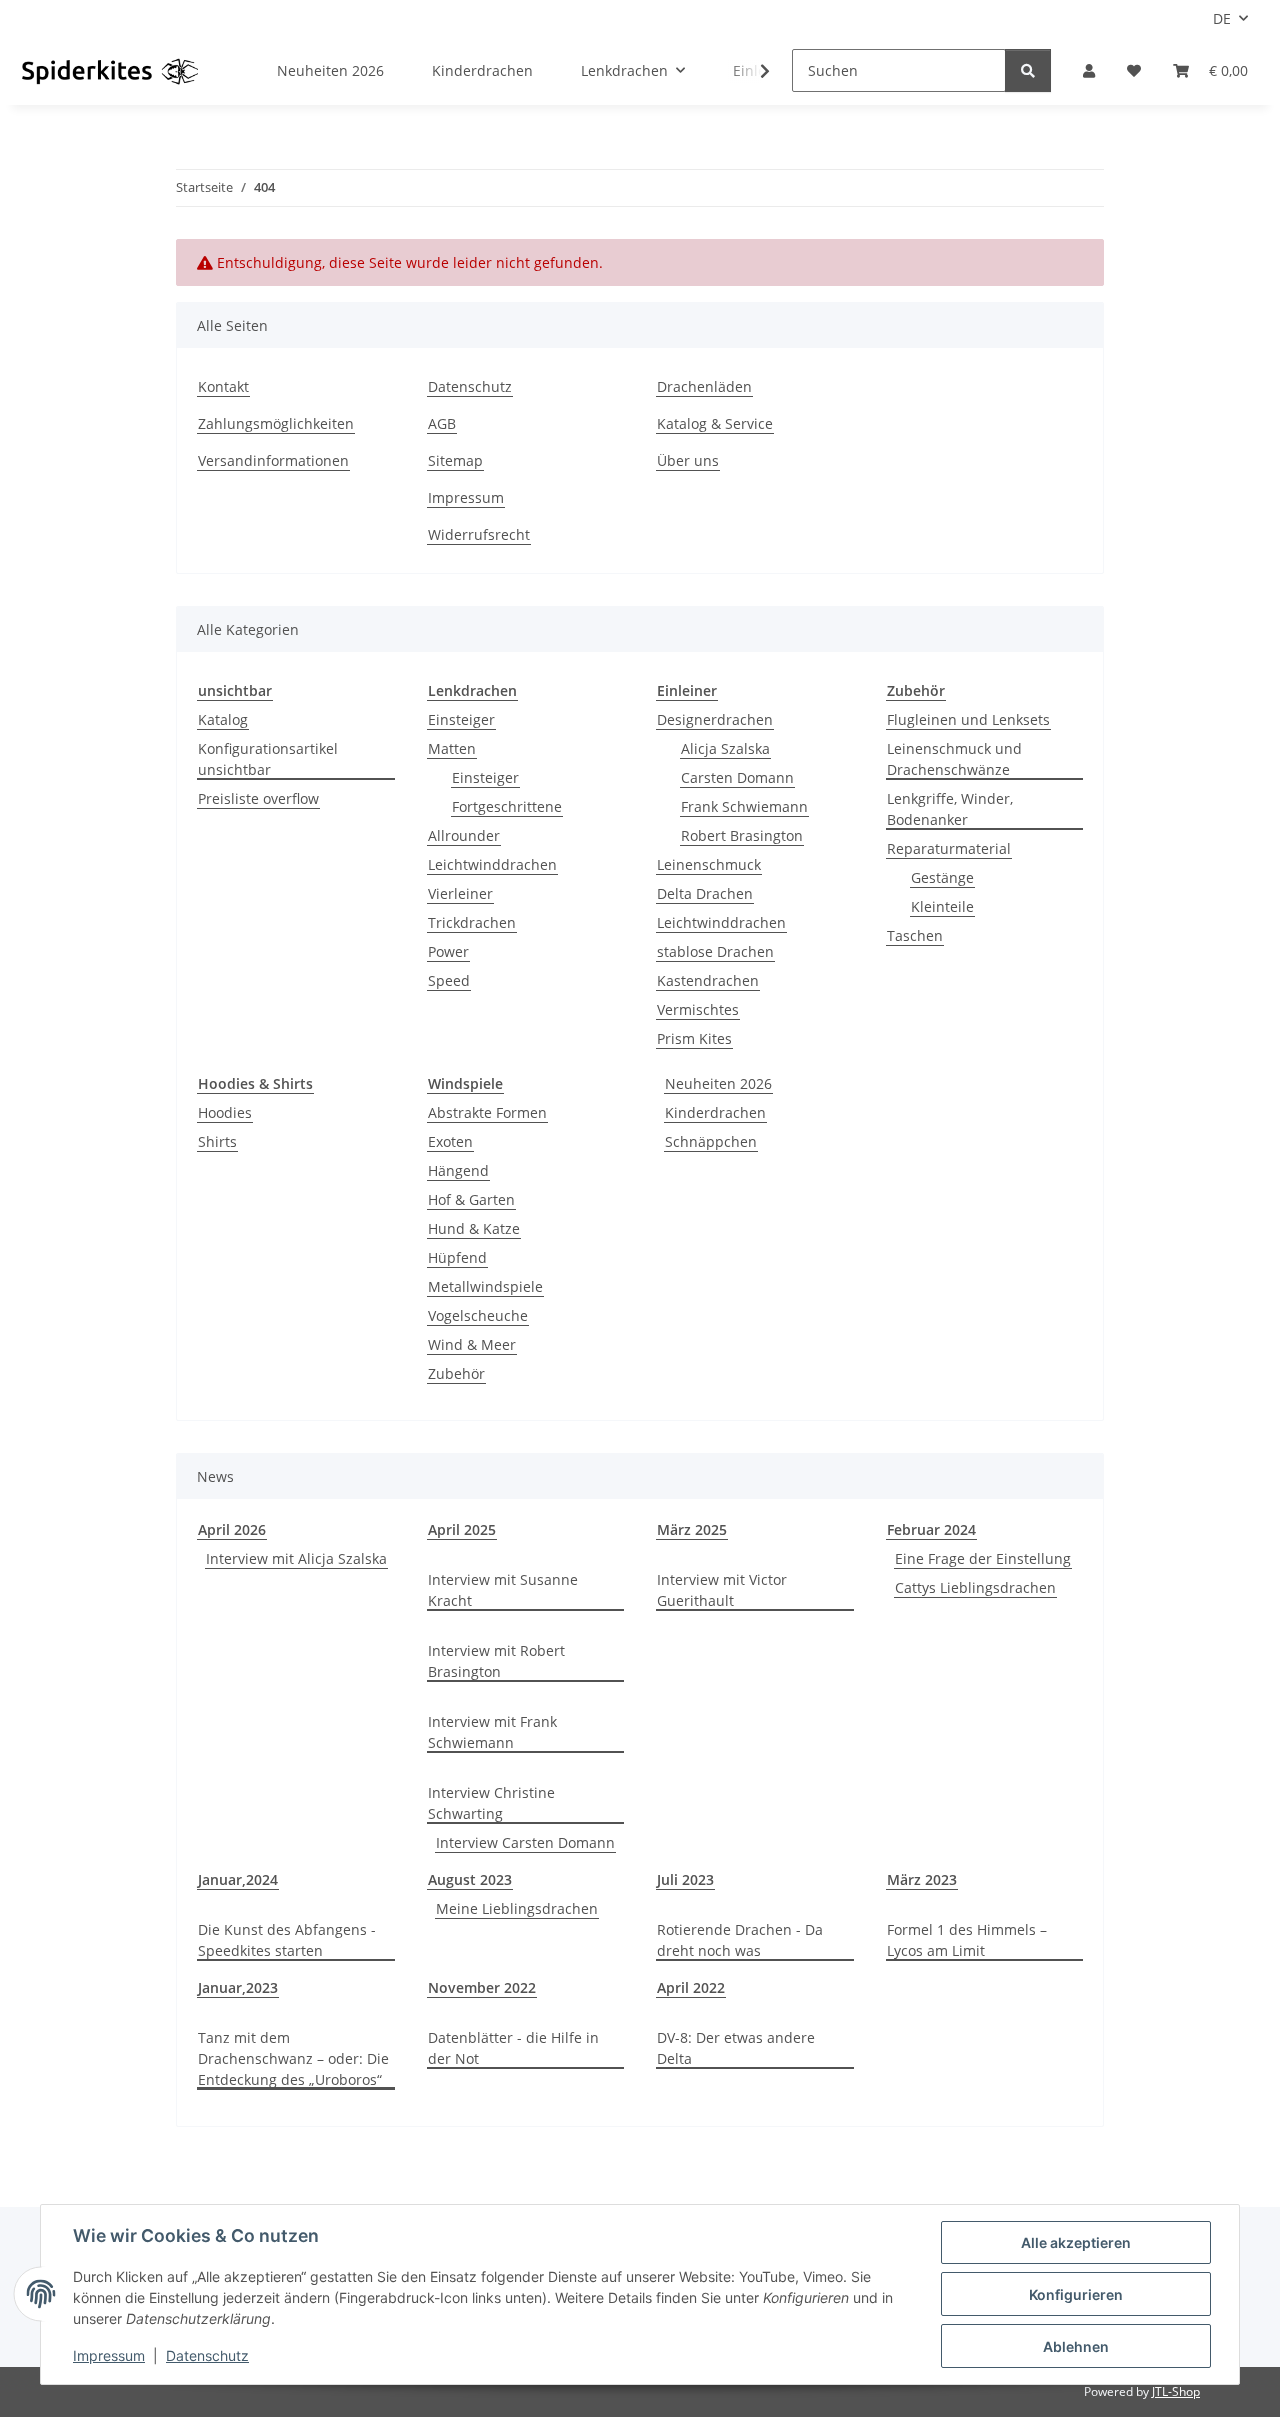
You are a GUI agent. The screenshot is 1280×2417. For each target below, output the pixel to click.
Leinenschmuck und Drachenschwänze (954, 759)
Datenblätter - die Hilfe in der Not (513, 2048)
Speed (449, 980)
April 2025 (462, 1529)
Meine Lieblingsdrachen (517, 1908)
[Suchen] (1028, 70)
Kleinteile (942, 906)
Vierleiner (460, 893)
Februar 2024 (931, 1529)
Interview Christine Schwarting (491, 1803)
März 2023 (922, 1879)
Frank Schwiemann (744, 806)
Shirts (217, 1141)
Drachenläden (704, 386)
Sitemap (455, 460)
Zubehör (456, 1373)
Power (448, 951)
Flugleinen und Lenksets (968, 719)
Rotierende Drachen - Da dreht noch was (740, 1940)
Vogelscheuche (478, 1315)
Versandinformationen (273, 460)
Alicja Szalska (725, 748)
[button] (1089, 70)
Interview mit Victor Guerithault (722, 1590)
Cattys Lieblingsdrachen (975, 1587)
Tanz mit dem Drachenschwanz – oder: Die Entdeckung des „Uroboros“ (293, 2058)
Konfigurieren (1076, 2294)
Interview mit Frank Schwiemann (492, 1732)
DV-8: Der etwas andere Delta (736, 2048)
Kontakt (223, 386)
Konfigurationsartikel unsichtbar (268, 759)
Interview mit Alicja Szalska (296, 1558)
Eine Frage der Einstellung (983, 1558)
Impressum (109, 2355)
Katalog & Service (715, 423)
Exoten (450, 1141)
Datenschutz (207, 2355)
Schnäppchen (711, 1141)
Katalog (223, 719)
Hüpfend (457, 1257)
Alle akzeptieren (1076, 2242)
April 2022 (691, 1987)
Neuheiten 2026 (718, 1083)
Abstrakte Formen (487, 1112)
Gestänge (942, 877)
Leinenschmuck (709, 864)
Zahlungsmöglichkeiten (276, 423)
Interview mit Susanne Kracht (503, 1590)
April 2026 (232, 1529)
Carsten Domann (737, 777)
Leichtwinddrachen (492, 864)
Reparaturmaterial (949, 848)
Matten (452, 748)
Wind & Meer (472, 1344)
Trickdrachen (472, 922)
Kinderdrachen (715, 1112)
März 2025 (692, 1529)
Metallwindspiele (485, 1286)
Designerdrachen (715, 719)
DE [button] (1222, 18)
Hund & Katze (474, 1228)
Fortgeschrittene (507, 806)
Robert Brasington (742, 835)
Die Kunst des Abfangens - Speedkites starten (287, 1940)
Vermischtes (698, 1009)
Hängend (458, 1170)
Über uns (688, 460)
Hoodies (225, 1112)
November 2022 (482, 1987)
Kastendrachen (708, 980)
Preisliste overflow (258, 798)
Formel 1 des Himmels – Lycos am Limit (967, 1940)
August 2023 (470, 1879)
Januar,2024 (238, 1879)
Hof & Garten (471, 1199)
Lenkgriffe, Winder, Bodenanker (950, 809)
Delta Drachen (705, 893)
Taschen (915, 935)
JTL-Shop (1176, 2391)
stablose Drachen (715, 951)
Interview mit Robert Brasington (496, 1661)
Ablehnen (1076, 2346)
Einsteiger (461, 719)
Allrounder (464, 835)
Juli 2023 (685, 1879)
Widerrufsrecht (479, 534)
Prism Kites (694, 1038)
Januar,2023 (238, 1987)
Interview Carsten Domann (525, 1842)
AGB (442, 423)
